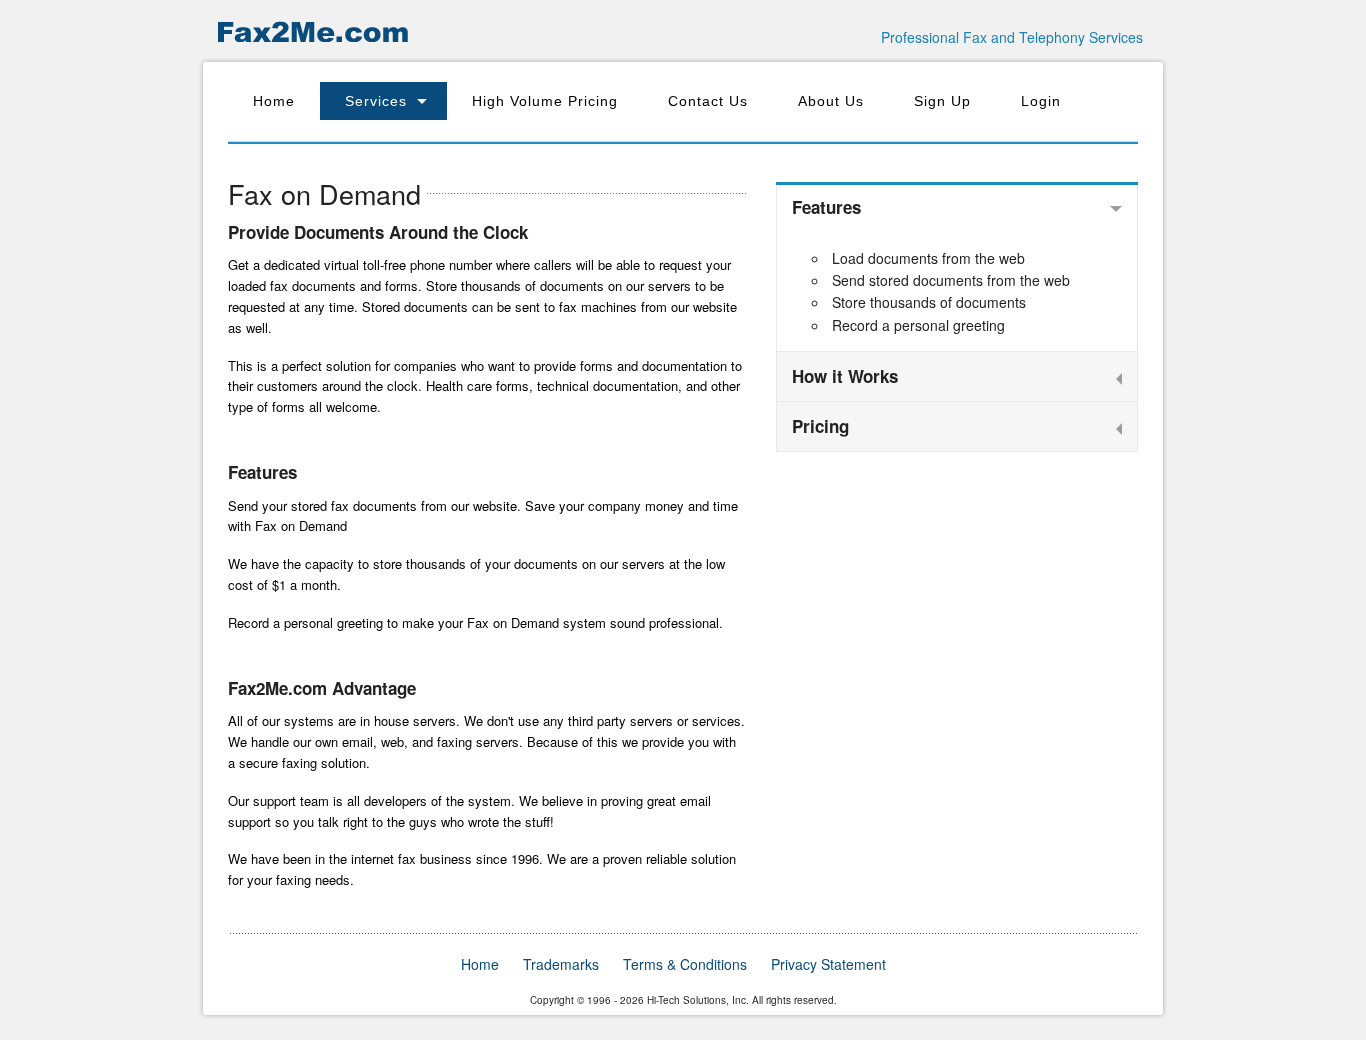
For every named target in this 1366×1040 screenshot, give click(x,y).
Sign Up (942, 101)
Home (274, 101)
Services (376, 101)
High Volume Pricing (545, 101)
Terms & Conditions (685, 964)
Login (1041, 101)
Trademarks (561, 964)
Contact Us (708, 101)
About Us (831, 101)
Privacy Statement (828, 964)
